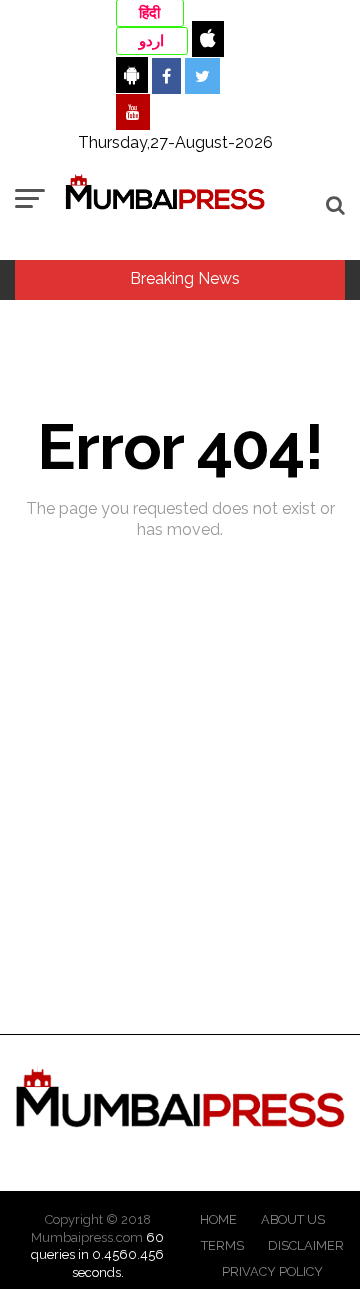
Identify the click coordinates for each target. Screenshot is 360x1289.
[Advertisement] (180, 851)
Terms (222, 1245)
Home (218, 1219)
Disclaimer (306, 1245)
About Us (293, 1219)
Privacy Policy (272, 1271)
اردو (151, 41)
